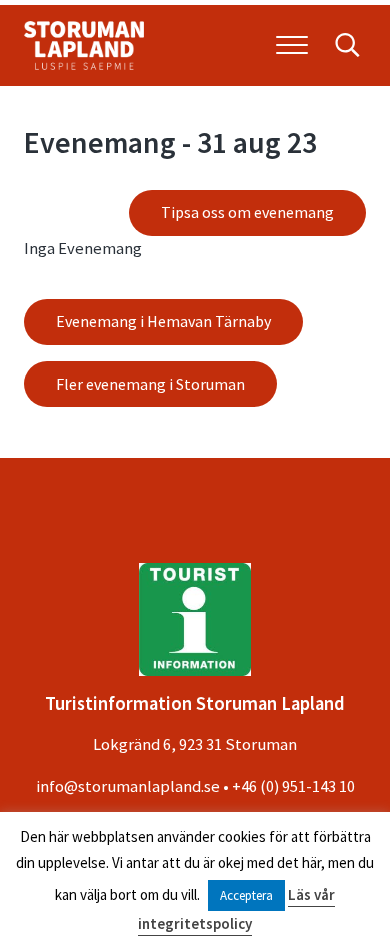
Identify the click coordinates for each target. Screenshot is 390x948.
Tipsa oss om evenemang (247, 212)
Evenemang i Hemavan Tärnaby (163, 321)
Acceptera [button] (246, 895)
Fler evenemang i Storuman (150, 384)
